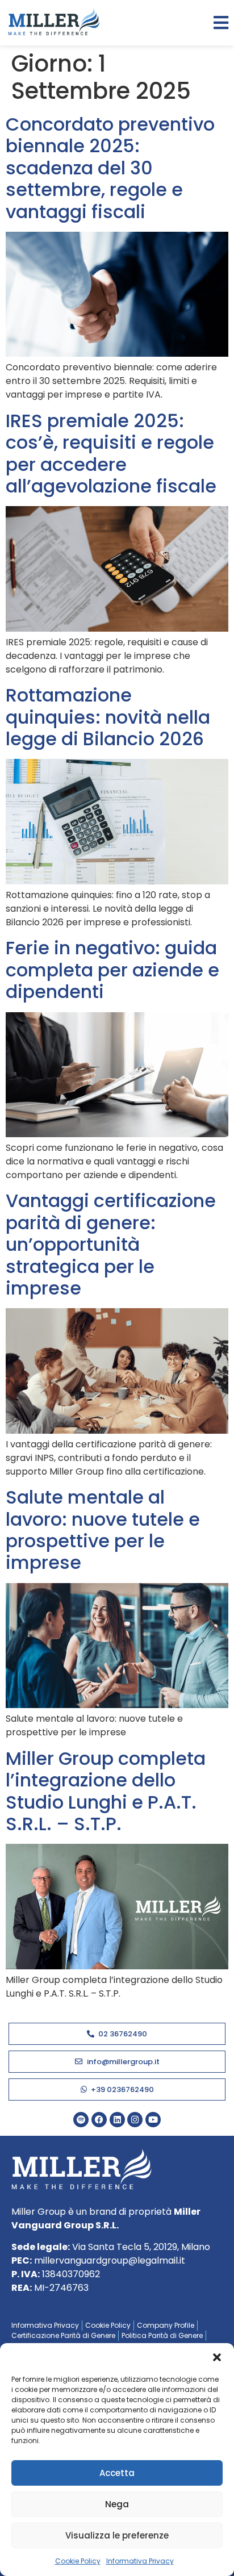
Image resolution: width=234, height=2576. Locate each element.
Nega (117, 2504)
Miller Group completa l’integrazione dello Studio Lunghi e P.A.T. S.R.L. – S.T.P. (106, 1791)
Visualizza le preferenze (117, 2535)
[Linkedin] (117, 2120)
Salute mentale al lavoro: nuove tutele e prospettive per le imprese (103, 1530)
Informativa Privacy (140, 2561)
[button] (217, 2357)
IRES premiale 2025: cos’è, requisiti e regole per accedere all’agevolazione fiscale (111, 453)
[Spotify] (81, 2120)
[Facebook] (99, 2120)
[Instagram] (135, 2120)
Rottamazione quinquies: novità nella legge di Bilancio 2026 (108, 717)
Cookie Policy (78, 2561)
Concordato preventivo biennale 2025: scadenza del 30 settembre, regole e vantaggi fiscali (110, 168)
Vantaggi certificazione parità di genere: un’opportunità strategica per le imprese (111, 1244)
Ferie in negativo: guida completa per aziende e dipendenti (112, 970)
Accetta (117, 2473)
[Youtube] (153, 2120)
